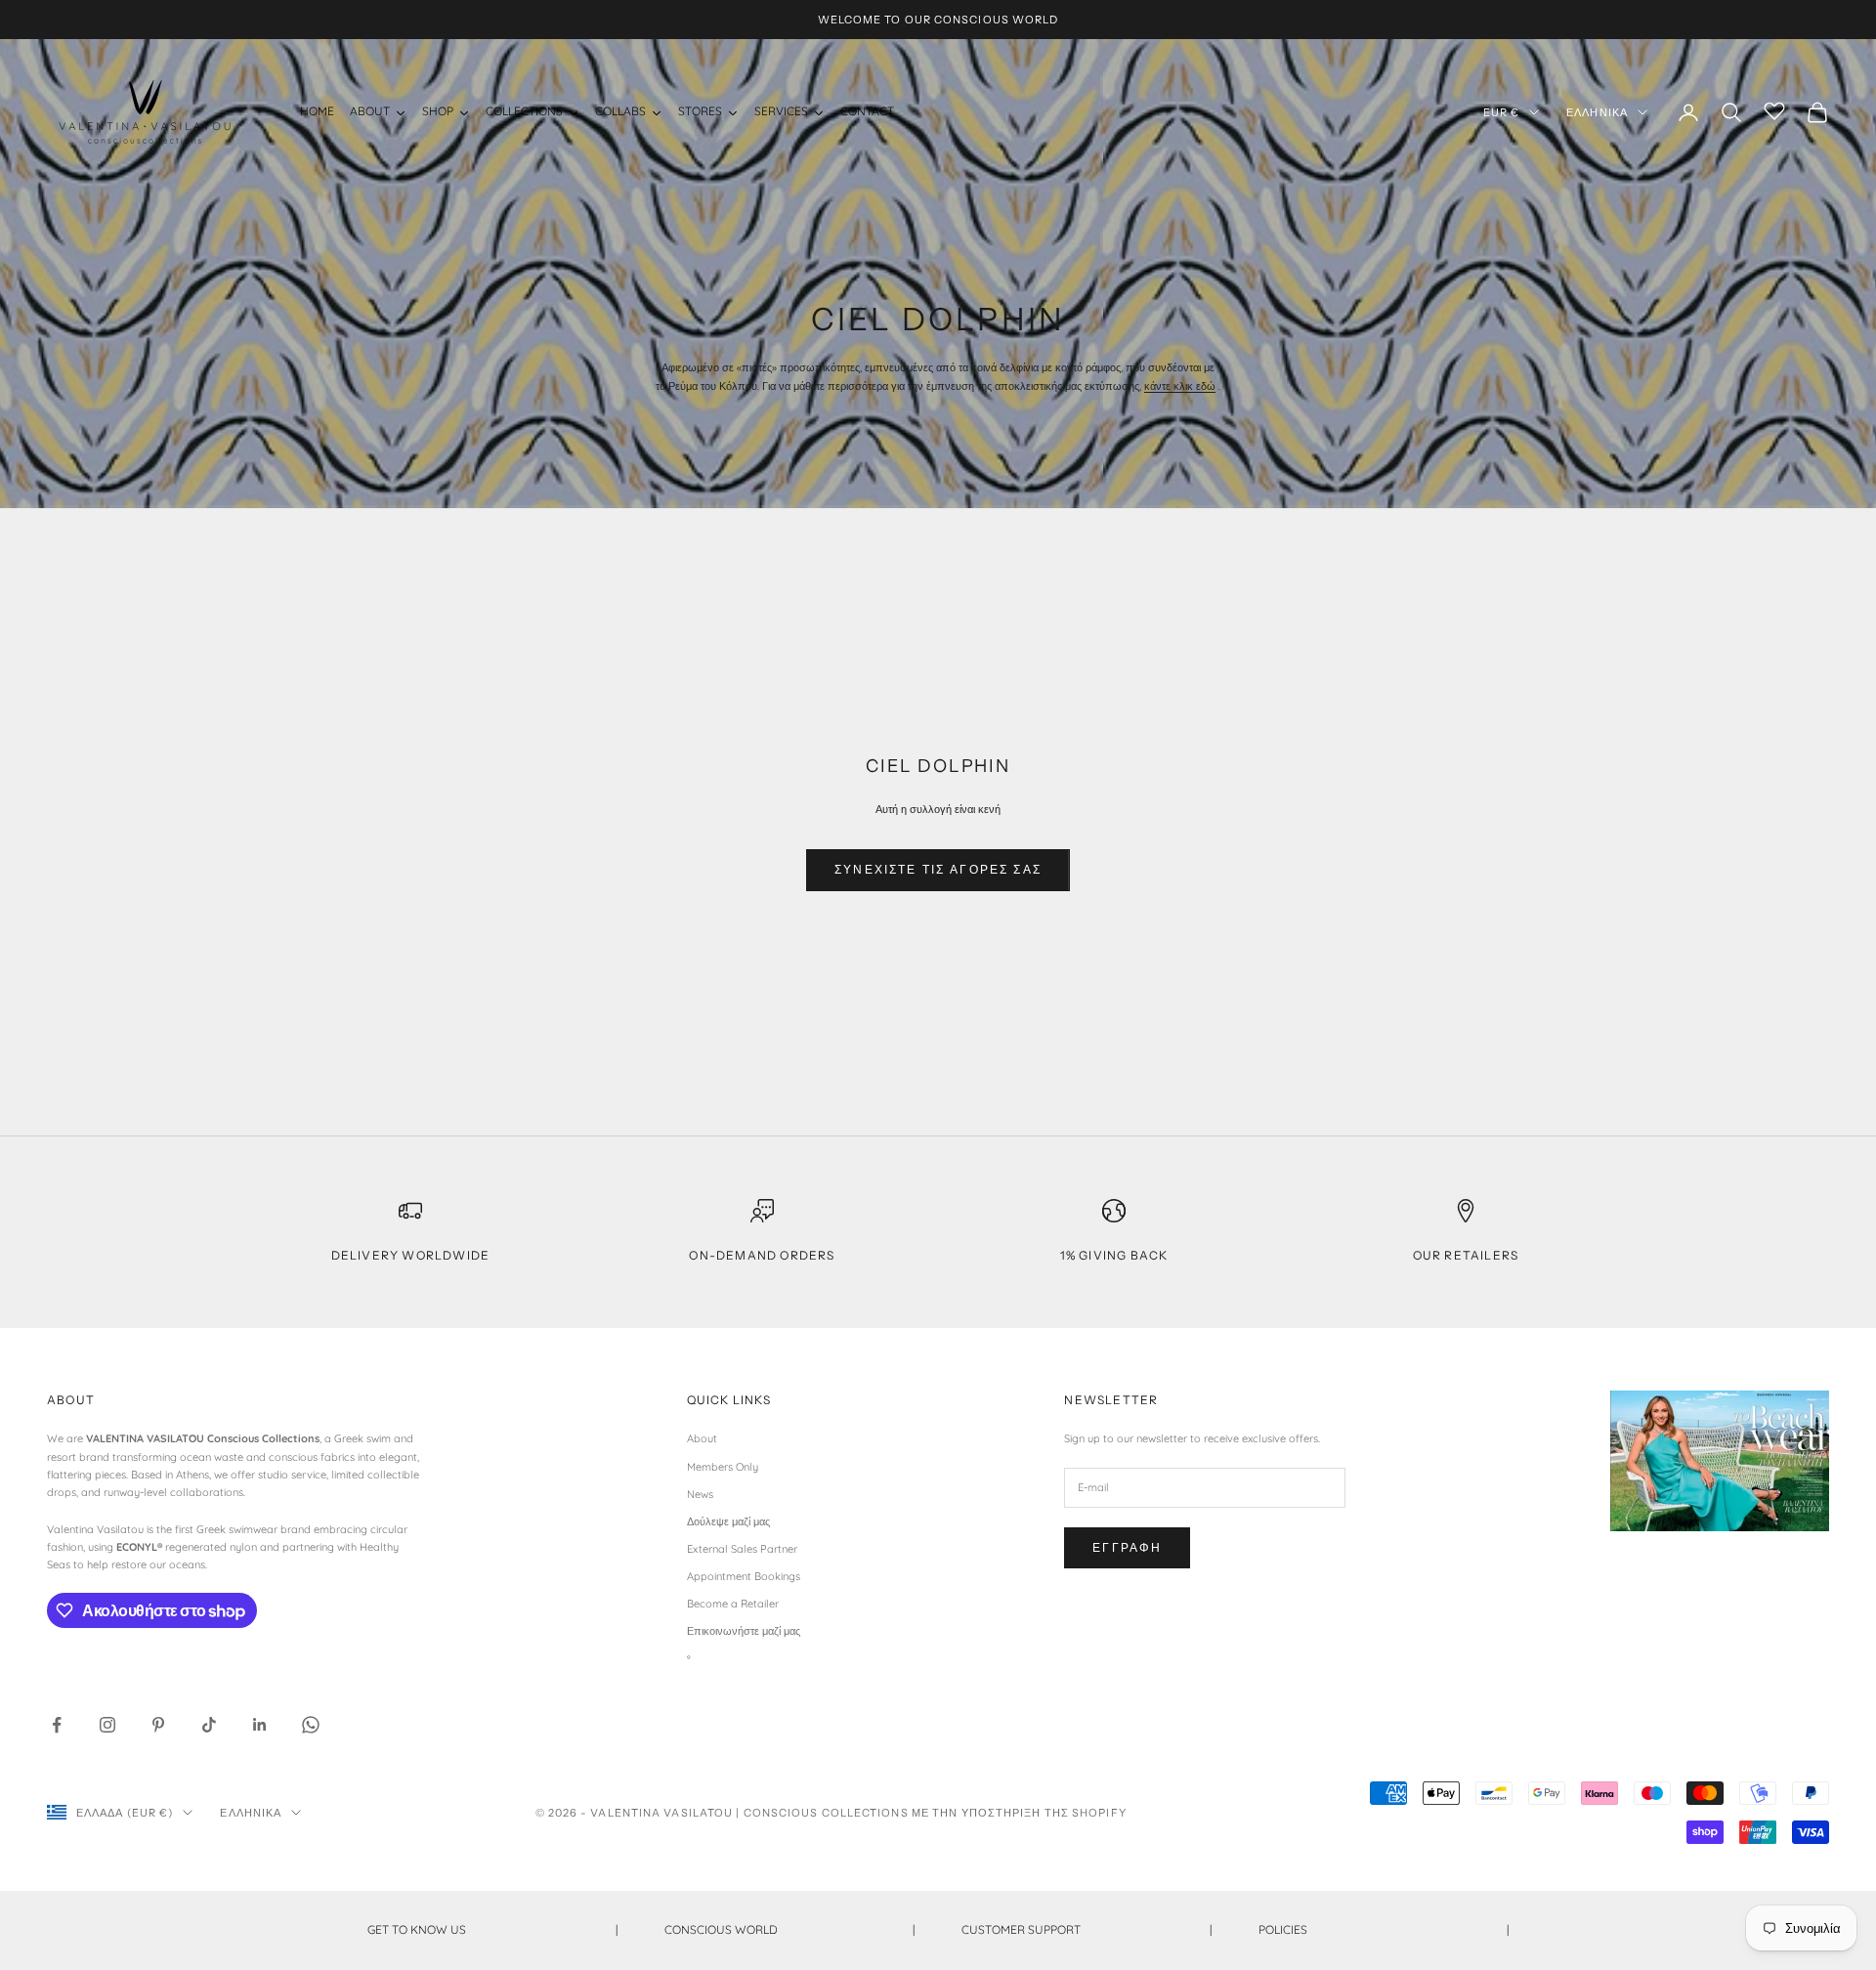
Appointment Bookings (744, 1576)
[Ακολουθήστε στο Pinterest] (158, 1725)
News (700, 1494)
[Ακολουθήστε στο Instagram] (107, 1725)
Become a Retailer (733, 1604)
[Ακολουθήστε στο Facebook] (57, 1725)
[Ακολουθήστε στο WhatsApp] (311, 1725)
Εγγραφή (1127, 1547)
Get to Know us (492, 1929)
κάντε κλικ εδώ (1180, 386)
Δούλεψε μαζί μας (728, 1521)
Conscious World (789, 1929)
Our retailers (1466, 1255)
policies (1384, 1929)
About (702, 1438)
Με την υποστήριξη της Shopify (1019, 1813)
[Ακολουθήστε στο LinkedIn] (260, 1725)
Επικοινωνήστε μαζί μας (744, 1631)
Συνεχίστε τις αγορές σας (938, 869)
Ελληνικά (1597, 112)
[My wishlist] (1774, 109)
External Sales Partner (742, 1549)
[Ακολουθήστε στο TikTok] (209, 1725)
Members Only (723, 1467)
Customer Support (1087, 1929)
